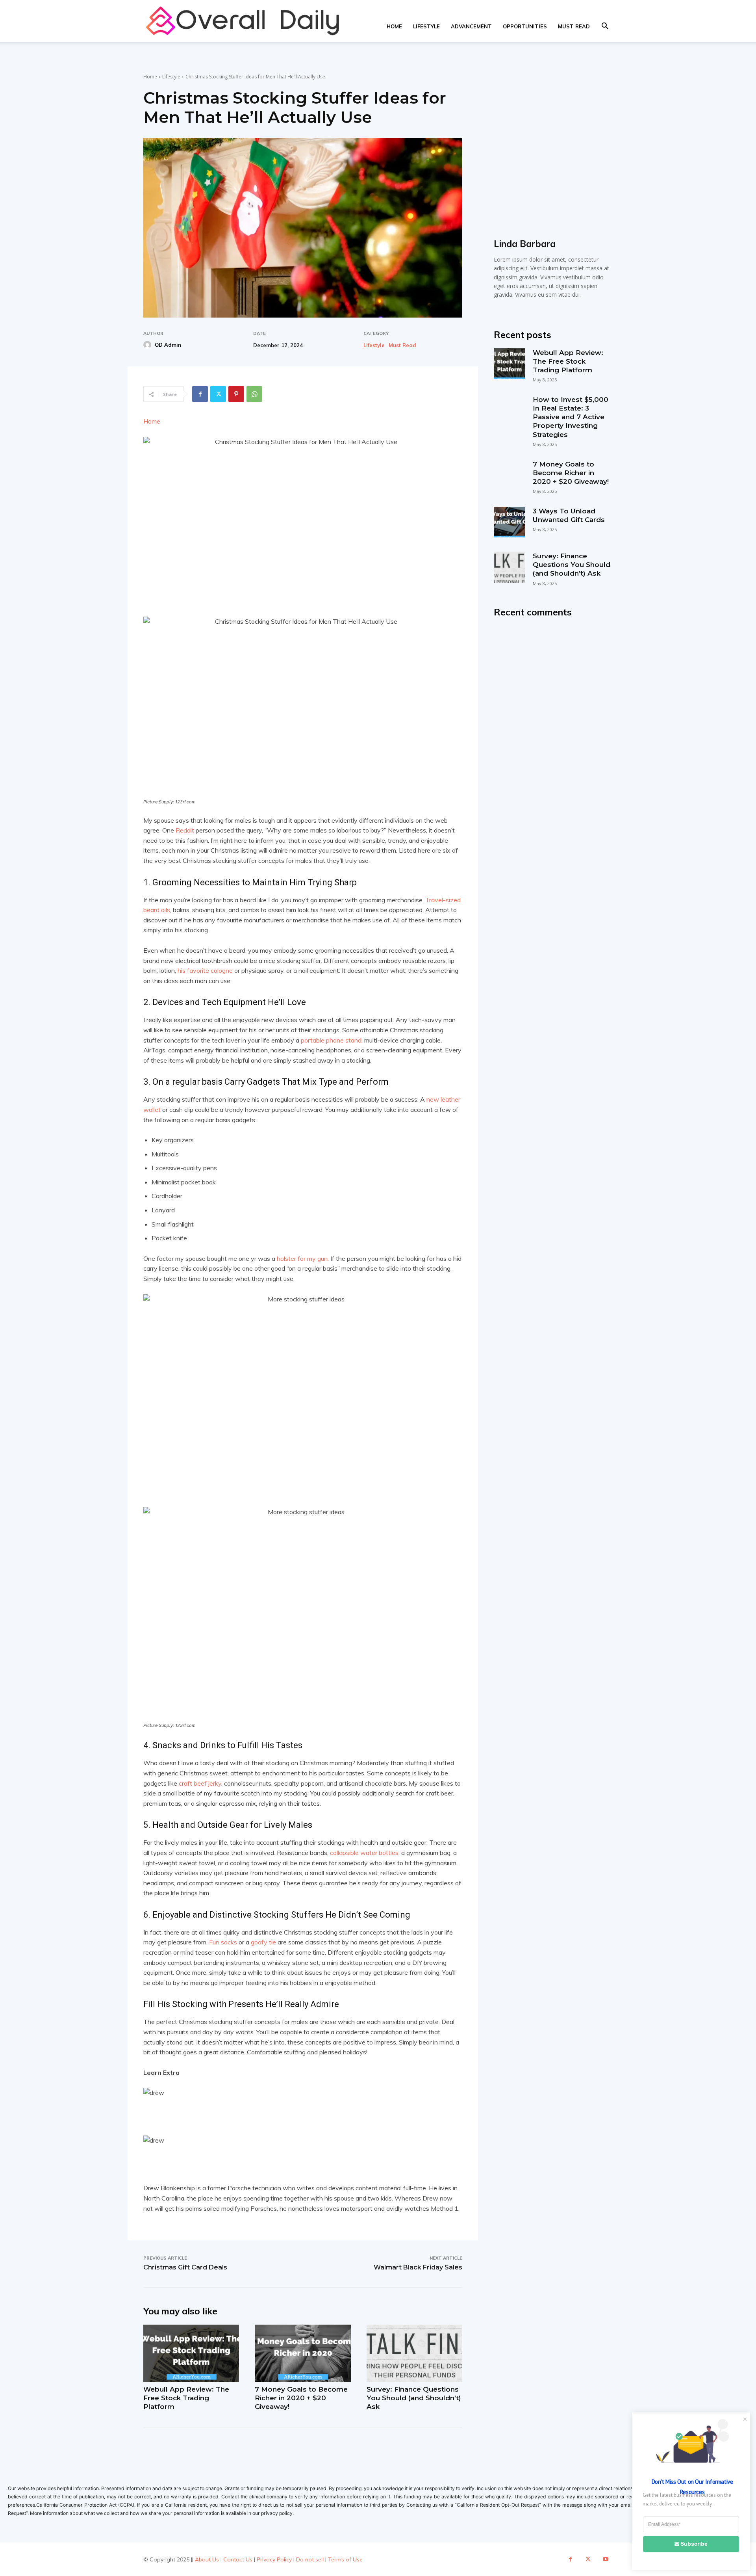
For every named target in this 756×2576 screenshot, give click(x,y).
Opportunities (525, 26)
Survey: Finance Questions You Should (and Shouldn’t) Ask (414, 2398)
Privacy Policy (274, 2559)
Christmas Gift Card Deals (185, 2267)
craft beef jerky (200, 1783)
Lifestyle (426, 26)
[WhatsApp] (254, 394)
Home (394, 26)
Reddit (185, 830)
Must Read (574, 26)
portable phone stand (331, 1040)
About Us (207, 2559)
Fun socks (223, 1942)
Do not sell (310, 2559)
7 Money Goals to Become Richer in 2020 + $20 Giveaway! (301, 2398)
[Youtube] (606, 2559)
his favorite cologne (205, 970)
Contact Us (238, 2559)
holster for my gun (302, 1258)
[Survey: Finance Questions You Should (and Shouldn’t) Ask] (414, 2353)
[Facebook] (200, 394)
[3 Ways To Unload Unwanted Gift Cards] (509, 522)
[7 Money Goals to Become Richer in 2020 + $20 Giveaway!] (303, 2353)
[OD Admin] (148, 345)
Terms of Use (345, 2559)
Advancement (471, 26)
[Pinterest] (236, 394)
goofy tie (263, 1942)
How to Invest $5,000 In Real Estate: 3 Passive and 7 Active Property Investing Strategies (571, 417)
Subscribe (694, 2544)
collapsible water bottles (364, 1853)
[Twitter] (218, 394)
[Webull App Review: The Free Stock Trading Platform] (191, 2353)
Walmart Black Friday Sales (418, 2267)
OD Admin (168, 345)
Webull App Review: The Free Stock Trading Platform (186, 2398)
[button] (605, 27)
